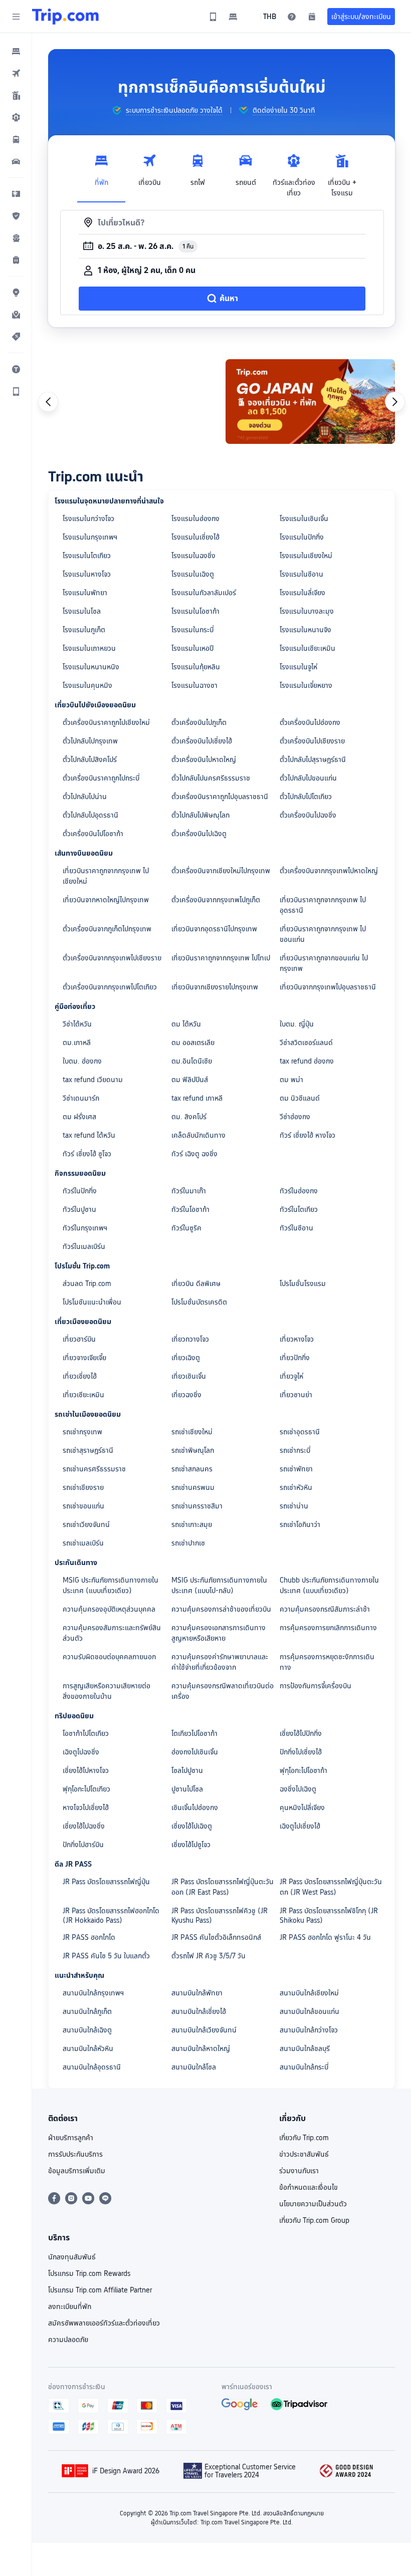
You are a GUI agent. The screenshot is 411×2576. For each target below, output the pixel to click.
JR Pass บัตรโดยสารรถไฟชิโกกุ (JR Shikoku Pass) (329, 1915)
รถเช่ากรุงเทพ (82, 1432)
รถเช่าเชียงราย (83, 1487)
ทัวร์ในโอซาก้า (190, 1209)
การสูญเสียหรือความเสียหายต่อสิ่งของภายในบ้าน (107, 1691)
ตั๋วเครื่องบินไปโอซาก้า (93, 834)
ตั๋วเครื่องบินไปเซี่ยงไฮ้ (202, 741)
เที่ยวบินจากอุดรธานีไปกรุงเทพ (214, 929)
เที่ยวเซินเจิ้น (189, 1376)
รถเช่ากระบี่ (295, 1450)
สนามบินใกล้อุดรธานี (92, 2067)
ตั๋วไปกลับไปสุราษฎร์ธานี (313, 759)
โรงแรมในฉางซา (194, 685)
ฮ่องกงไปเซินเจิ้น (195, 1752)
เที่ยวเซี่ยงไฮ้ (80, 1376)
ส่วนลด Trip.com (87, 1283)
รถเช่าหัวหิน (296, 1487)
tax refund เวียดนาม (93, 1080)
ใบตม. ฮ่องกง (82, 1061)
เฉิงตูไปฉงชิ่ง (81, 1752)
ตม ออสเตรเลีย (193, 1043)
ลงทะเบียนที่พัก (70, 2306)
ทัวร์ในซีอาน (296, 1228)
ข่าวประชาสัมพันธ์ (304, 2154)
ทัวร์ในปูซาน (79, 1209)
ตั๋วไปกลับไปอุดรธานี (90, 815)
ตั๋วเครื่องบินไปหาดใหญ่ (204, 759)
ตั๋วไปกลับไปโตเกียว (306, 797)
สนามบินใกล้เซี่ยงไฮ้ (199, 2011)
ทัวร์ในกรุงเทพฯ (85, 1228)
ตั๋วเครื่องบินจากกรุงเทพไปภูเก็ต (216, 900)
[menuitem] (16, 51)
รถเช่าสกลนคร (192, 1469)
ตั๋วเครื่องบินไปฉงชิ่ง (308, 815)
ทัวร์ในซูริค (186, 1228)
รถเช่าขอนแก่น (83, 1506)
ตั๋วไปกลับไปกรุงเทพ (90, 741)
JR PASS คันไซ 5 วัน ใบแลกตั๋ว (106, 1956)
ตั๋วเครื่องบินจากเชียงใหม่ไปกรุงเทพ (221, 871)
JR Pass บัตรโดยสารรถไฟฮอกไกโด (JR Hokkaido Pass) (111, 1915)
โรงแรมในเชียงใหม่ (306, 556)
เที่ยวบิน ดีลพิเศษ (196, 1283)
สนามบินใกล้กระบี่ (304, 2067)
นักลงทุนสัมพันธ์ (72, 2257)
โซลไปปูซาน (187, 1770)
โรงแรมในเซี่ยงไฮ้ (195, 537)
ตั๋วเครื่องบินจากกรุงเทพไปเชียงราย (112, 958)
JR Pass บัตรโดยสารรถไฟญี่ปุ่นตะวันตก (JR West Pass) (331, 1887)
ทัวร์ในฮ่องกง (299, 1191)
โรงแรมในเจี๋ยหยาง (306, 685)
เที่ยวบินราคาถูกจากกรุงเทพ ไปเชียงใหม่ (106, 876)
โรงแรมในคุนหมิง (87, 685)
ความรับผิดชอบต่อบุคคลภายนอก (109, 1657)
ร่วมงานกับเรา (299, 2171)
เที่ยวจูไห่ (291, 1376)
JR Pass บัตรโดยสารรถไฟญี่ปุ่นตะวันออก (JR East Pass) (223, 1887)
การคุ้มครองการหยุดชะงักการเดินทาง (327, 1662)
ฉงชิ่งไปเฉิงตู (298, 1789)
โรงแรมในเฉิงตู (193, 574)
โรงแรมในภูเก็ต (84, 630)
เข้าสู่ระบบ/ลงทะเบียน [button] (361, 17)
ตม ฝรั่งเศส (79, 1117)
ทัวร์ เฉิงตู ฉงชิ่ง (194, 1154)
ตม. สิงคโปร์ (189, 1117)
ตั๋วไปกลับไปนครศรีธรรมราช (211, 778)
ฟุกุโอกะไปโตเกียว (86, 1789)
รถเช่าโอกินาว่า (300, 1524)
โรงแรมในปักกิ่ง (302, 537)
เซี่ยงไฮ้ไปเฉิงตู (192, 1826)
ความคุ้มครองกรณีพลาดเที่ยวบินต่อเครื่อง (223, 1691)
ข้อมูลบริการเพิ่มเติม (77, 2171)
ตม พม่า (291, 1080)
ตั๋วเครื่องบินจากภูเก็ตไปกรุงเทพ (107, 929)
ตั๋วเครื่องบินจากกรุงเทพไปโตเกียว (110, 987)
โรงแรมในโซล (82, 611)
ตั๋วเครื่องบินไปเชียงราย (312, 741)
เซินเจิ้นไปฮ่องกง (195, 1808)
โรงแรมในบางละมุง (307, 611)
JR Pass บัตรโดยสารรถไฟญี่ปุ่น (106, 1882)
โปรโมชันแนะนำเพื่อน (92, 1302)
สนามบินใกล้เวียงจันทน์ (204, 2030)
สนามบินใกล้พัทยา (197, 1993)
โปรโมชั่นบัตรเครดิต (199, 1302)
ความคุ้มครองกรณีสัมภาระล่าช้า (325, 1609)
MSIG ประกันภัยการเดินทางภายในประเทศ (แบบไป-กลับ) (219, 1585)
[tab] (101, 173)
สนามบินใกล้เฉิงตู (87, 2030)
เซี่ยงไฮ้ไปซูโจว (191, 1845)
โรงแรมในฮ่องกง (195, 519)
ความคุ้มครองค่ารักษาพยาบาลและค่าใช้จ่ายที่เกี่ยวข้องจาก (220, 1662)
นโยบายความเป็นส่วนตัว (313, 2204)
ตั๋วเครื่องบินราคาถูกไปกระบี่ (101, 778)
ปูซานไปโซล (187, 1789)
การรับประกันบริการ (75, 2154)
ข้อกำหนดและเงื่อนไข (309, 2187)
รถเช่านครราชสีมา (197, 1506)
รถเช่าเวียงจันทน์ (86, 1524)
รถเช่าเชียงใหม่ (192, 1432)
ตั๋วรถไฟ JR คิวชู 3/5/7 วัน (209, 1956)
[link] (213, 17)
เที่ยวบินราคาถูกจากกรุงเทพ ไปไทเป (221, 958)
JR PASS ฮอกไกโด (89, 1937)
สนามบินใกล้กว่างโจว (309, 2030)
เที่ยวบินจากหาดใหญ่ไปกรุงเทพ (106, 900)
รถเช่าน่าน (294, 1506)
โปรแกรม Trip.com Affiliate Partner (100, 2290)
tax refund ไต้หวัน (89, 1135)
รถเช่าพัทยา (296, 1469)
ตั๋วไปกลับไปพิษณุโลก (200, 815)
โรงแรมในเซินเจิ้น (304, 519)
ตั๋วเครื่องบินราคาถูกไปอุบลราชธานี (220, 797)
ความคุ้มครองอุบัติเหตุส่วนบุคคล (109, 1609)
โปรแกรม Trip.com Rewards (89, 2273)
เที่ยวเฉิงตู (186, 1358)
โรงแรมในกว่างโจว (88, 519)
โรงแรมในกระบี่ (192, 630)
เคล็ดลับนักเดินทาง (198, 1135)
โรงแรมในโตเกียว (87, 556)
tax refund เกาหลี (197, 1098)
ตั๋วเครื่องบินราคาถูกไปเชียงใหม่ (106, 722)
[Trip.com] (65, 17)
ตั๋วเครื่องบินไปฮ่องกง (310, 722)
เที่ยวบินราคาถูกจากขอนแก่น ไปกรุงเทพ (324, 963)
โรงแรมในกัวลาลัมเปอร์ (204, 593)
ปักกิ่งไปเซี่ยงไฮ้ (301, 1752)
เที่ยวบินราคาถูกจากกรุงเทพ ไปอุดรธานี (323, 905)
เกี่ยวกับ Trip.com (304, 2138)
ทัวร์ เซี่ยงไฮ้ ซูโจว (87, 1154)
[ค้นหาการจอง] (312, 17)
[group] (167, 110)
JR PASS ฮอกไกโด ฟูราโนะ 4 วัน (325, 1937)
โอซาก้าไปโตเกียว (86, 1733)
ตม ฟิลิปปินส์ (190, 1080)
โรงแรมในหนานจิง (305, 630)
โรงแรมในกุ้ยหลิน (196, 667)
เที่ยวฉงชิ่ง (186, 1395)
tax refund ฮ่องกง (307, 1061)
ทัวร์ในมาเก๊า (189, 1191)
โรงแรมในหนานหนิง (91, 667)
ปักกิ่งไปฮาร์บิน (83, 1845)
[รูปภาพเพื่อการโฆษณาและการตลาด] (133, 402)
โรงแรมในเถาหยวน (89, 648)
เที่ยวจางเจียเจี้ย (84, 1358)
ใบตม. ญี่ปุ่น (297, 1024)
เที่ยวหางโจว (297, 1339)
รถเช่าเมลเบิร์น (83, 1543)
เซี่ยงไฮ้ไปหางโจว (86, 1770)
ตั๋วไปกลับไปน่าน (85, 797)
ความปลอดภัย (68, 2340)
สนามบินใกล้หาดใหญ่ (201, 2048)
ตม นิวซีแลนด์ (300, 1098)
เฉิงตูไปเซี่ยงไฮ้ (300, 1826)
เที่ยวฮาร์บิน (79, 1339)
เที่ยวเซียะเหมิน (83, 1395)
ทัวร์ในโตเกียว (299, 1209)
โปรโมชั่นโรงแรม (303, 1283)
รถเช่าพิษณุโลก (193, 1450)
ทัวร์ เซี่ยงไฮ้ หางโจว (307, 1135)
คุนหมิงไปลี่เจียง (302, 1808)
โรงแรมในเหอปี (192, 648)
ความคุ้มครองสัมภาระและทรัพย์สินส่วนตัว (112, 1633)
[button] (16, 17)
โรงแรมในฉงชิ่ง (193, 556)
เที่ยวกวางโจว (190, 1339)
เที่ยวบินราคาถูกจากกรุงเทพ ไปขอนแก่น (323, 934)
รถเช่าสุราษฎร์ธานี (88, 1450)
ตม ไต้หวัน (186, 1024)
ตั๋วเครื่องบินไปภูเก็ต (199, 722)
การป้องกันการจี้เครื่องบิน (316, 1686)
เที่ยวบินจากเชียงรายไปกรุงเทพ (215, 987)
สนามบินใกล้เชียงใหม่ (309, 1993)
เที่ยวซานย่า (296, 1395)
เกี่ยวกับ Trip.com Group (314, 2220)
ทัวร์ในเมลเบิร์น (84, 1246)
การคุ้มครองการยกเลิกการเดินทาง (328, 1628)
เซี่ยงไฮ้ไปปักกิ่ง (301, 1733)
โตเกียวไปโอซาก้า (194, 1733)
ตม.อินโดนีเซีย (192, 1061)
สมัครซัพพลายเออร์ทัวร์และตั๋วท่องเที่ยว (104, 2323)
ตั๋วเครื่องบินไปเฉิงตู (199, 834)
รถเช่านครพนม (193, 1487)
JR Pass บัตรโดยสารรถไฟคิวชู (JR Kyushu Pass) (220, 1915)
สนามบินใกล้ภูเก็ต (87, 2011)
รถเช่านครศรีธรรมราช (94, 1469)
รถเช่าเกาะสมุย (192, 1524)
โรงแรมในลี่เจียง (302, 593)
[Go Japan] (310, 402)
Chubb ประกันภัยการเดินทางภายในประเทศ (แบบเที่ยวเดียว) (329, 1585)
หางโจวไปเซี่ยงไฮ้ (86, 1808)
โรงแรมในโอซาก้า (195, 611)
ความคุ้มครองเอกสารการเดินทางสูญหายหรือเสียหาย (219, 1633)
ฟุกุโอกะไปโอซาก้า (303, 1770)
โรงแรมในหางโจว (87, 574)
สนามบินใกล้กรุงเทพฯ (93, 1993)
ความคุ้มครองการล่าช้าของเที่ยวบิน (221, 1609)
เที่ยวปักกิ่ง (295, 1358)
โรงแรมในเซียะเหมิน (307, 648)
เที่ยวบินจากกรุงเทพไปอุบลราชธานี (328, 987)
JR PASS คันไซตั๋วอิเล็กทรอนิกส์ (216, 1937)
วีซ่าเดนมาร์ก (81, 1098)
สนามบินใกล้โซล (194, 2067)
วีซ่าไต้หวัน (77, 1024)
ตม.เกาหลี (77, 1043)
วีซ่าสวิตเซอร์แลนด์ (306, 1043)
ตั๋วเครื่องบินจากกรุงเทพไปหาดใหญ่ (329, 871)
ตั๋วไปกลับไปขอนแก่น (308, 778)
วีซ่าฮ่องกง (295, 1117)
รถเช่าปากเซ (188, 1543)
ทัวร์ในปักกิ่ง (80, 1191)
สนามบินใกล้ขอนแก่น (310, 2011)
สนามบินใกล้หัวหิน (88, 2048)
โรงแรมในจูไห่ (298, 667)
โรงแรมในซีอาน (301, 574)
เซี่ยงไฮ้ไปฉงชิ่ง (84, 1826)
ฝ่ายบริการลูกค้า (71, 2138)
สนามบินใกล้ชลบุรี (305, 2048)
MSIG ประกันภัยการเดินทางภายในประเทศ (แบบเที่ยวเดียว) (111, 1585)
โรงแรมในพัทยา (85, 593)
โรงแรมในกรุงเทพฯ (90, 537)
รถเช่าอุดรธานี (300, 1432)
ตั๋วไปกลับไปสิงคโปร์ (90, 759)
